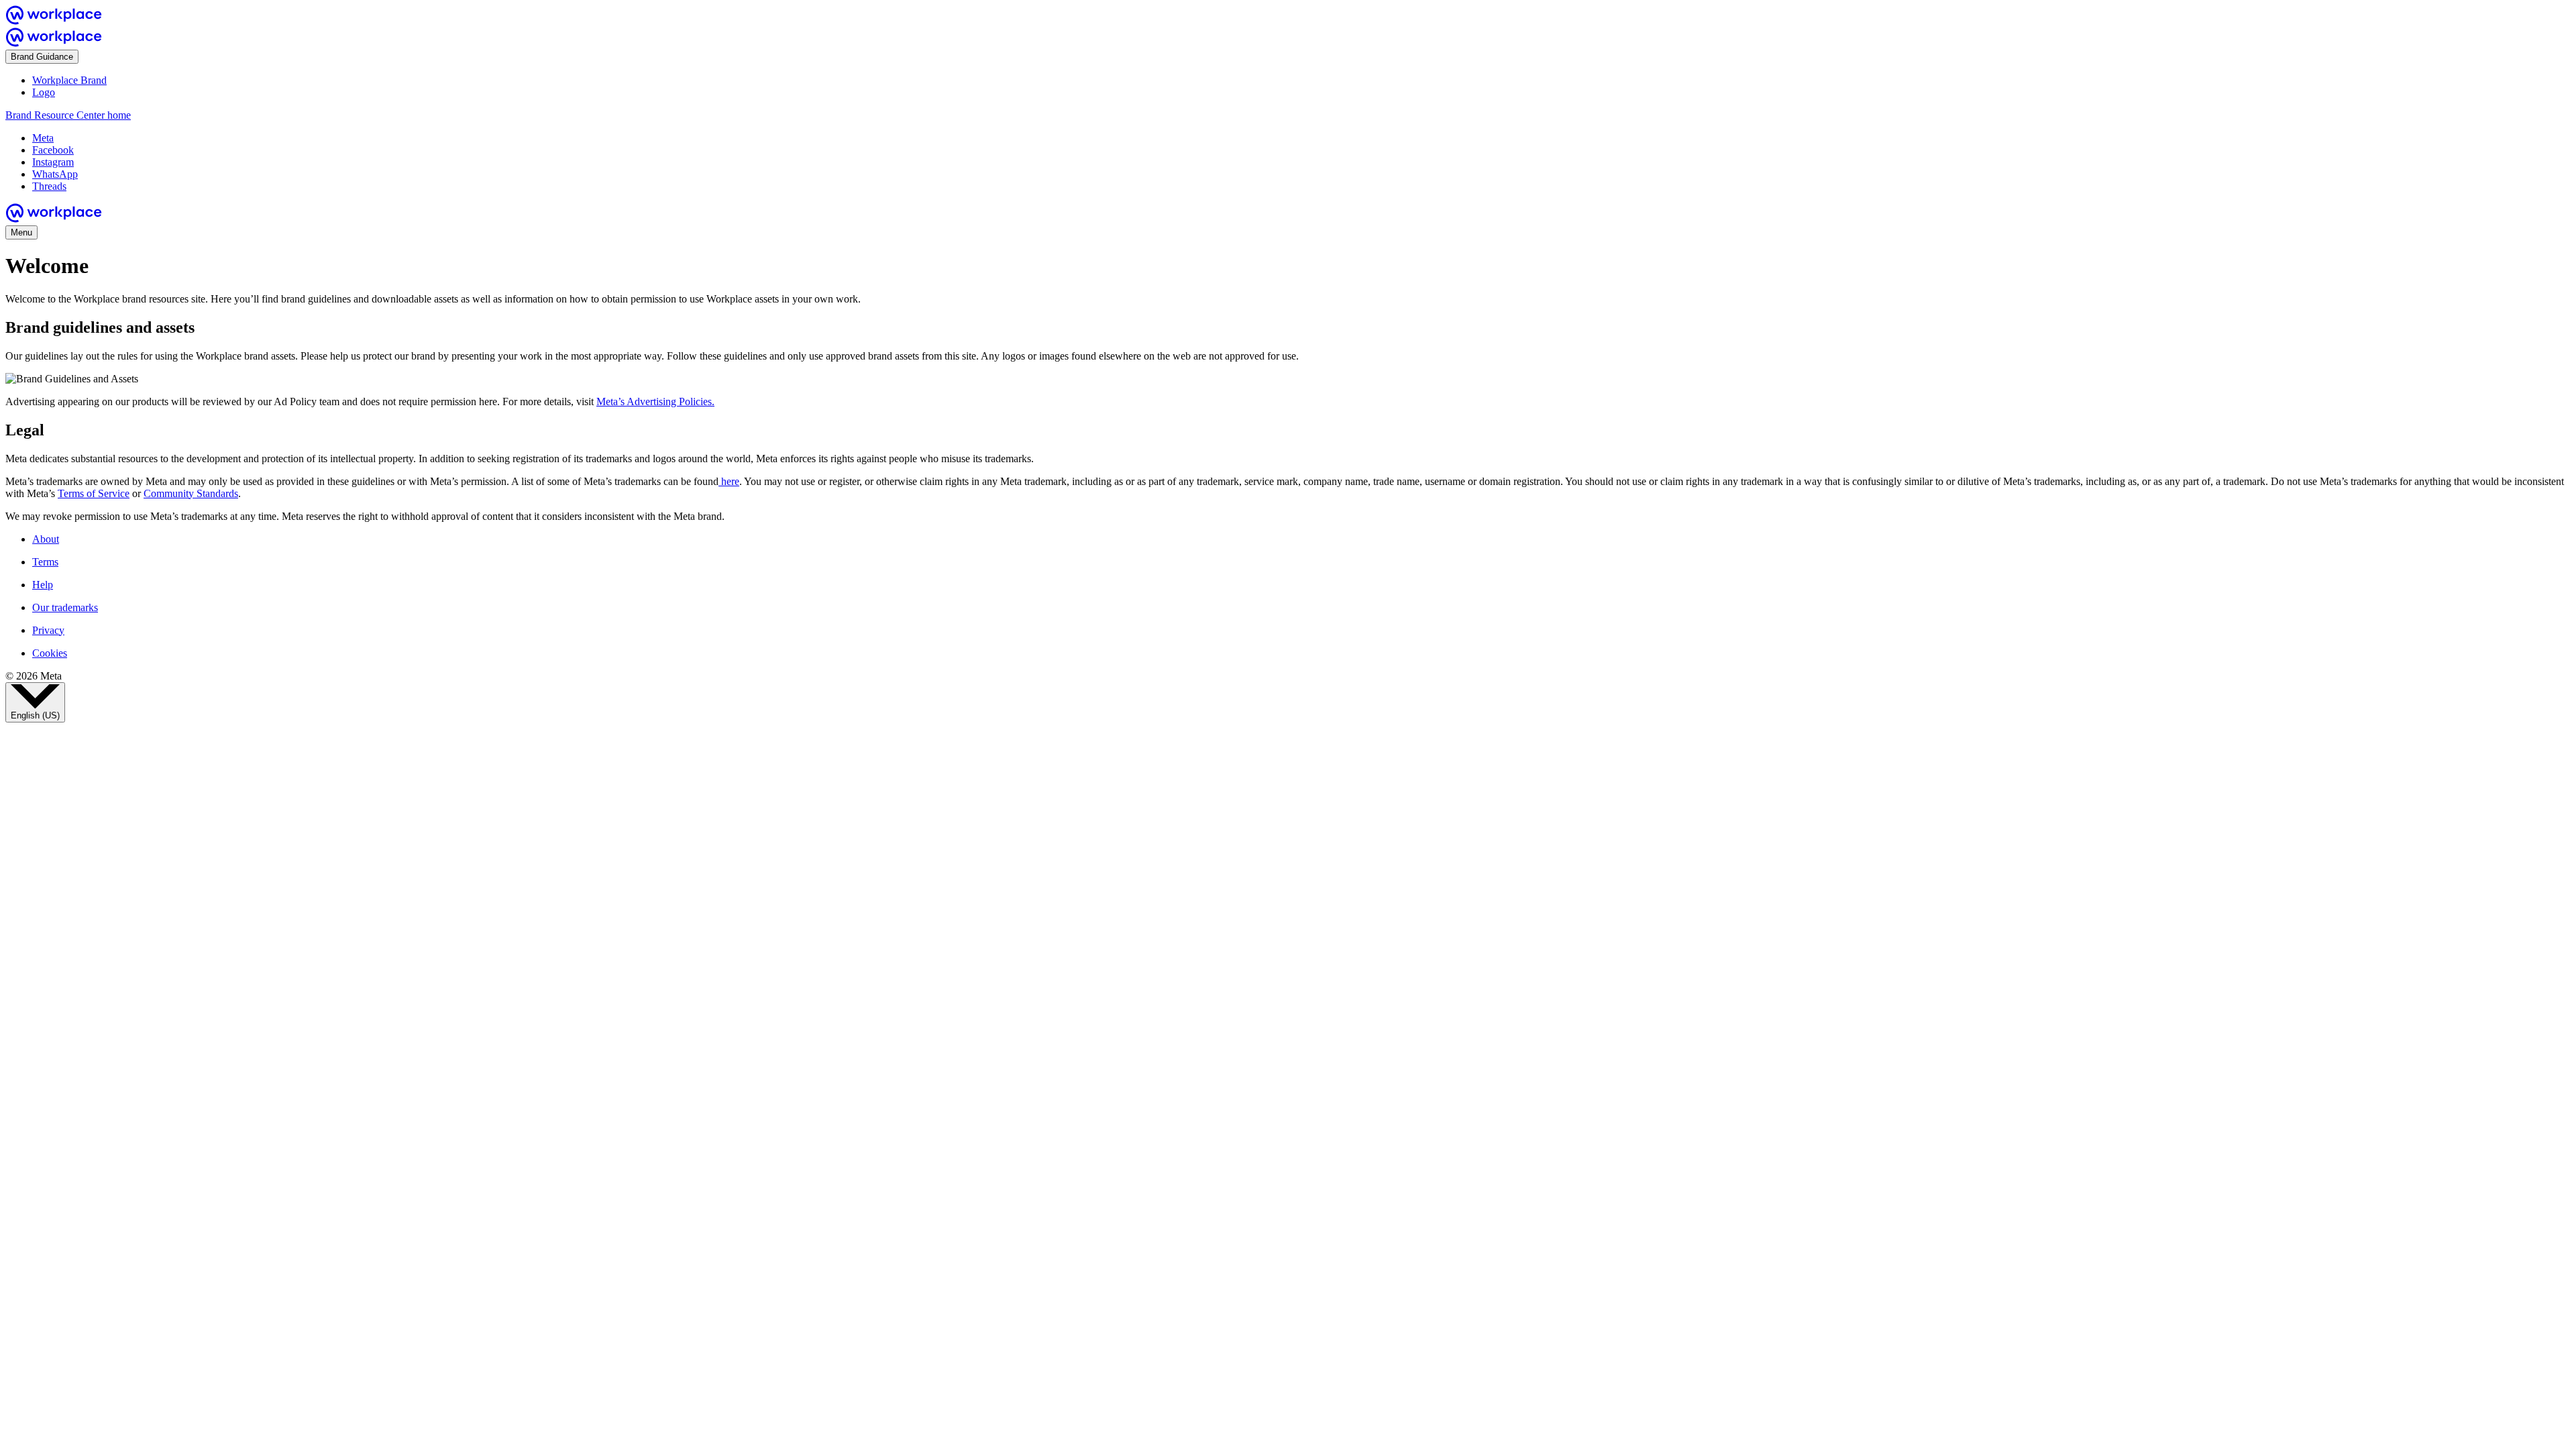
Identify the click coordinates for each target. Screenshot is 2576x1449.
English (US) (35, 715)
